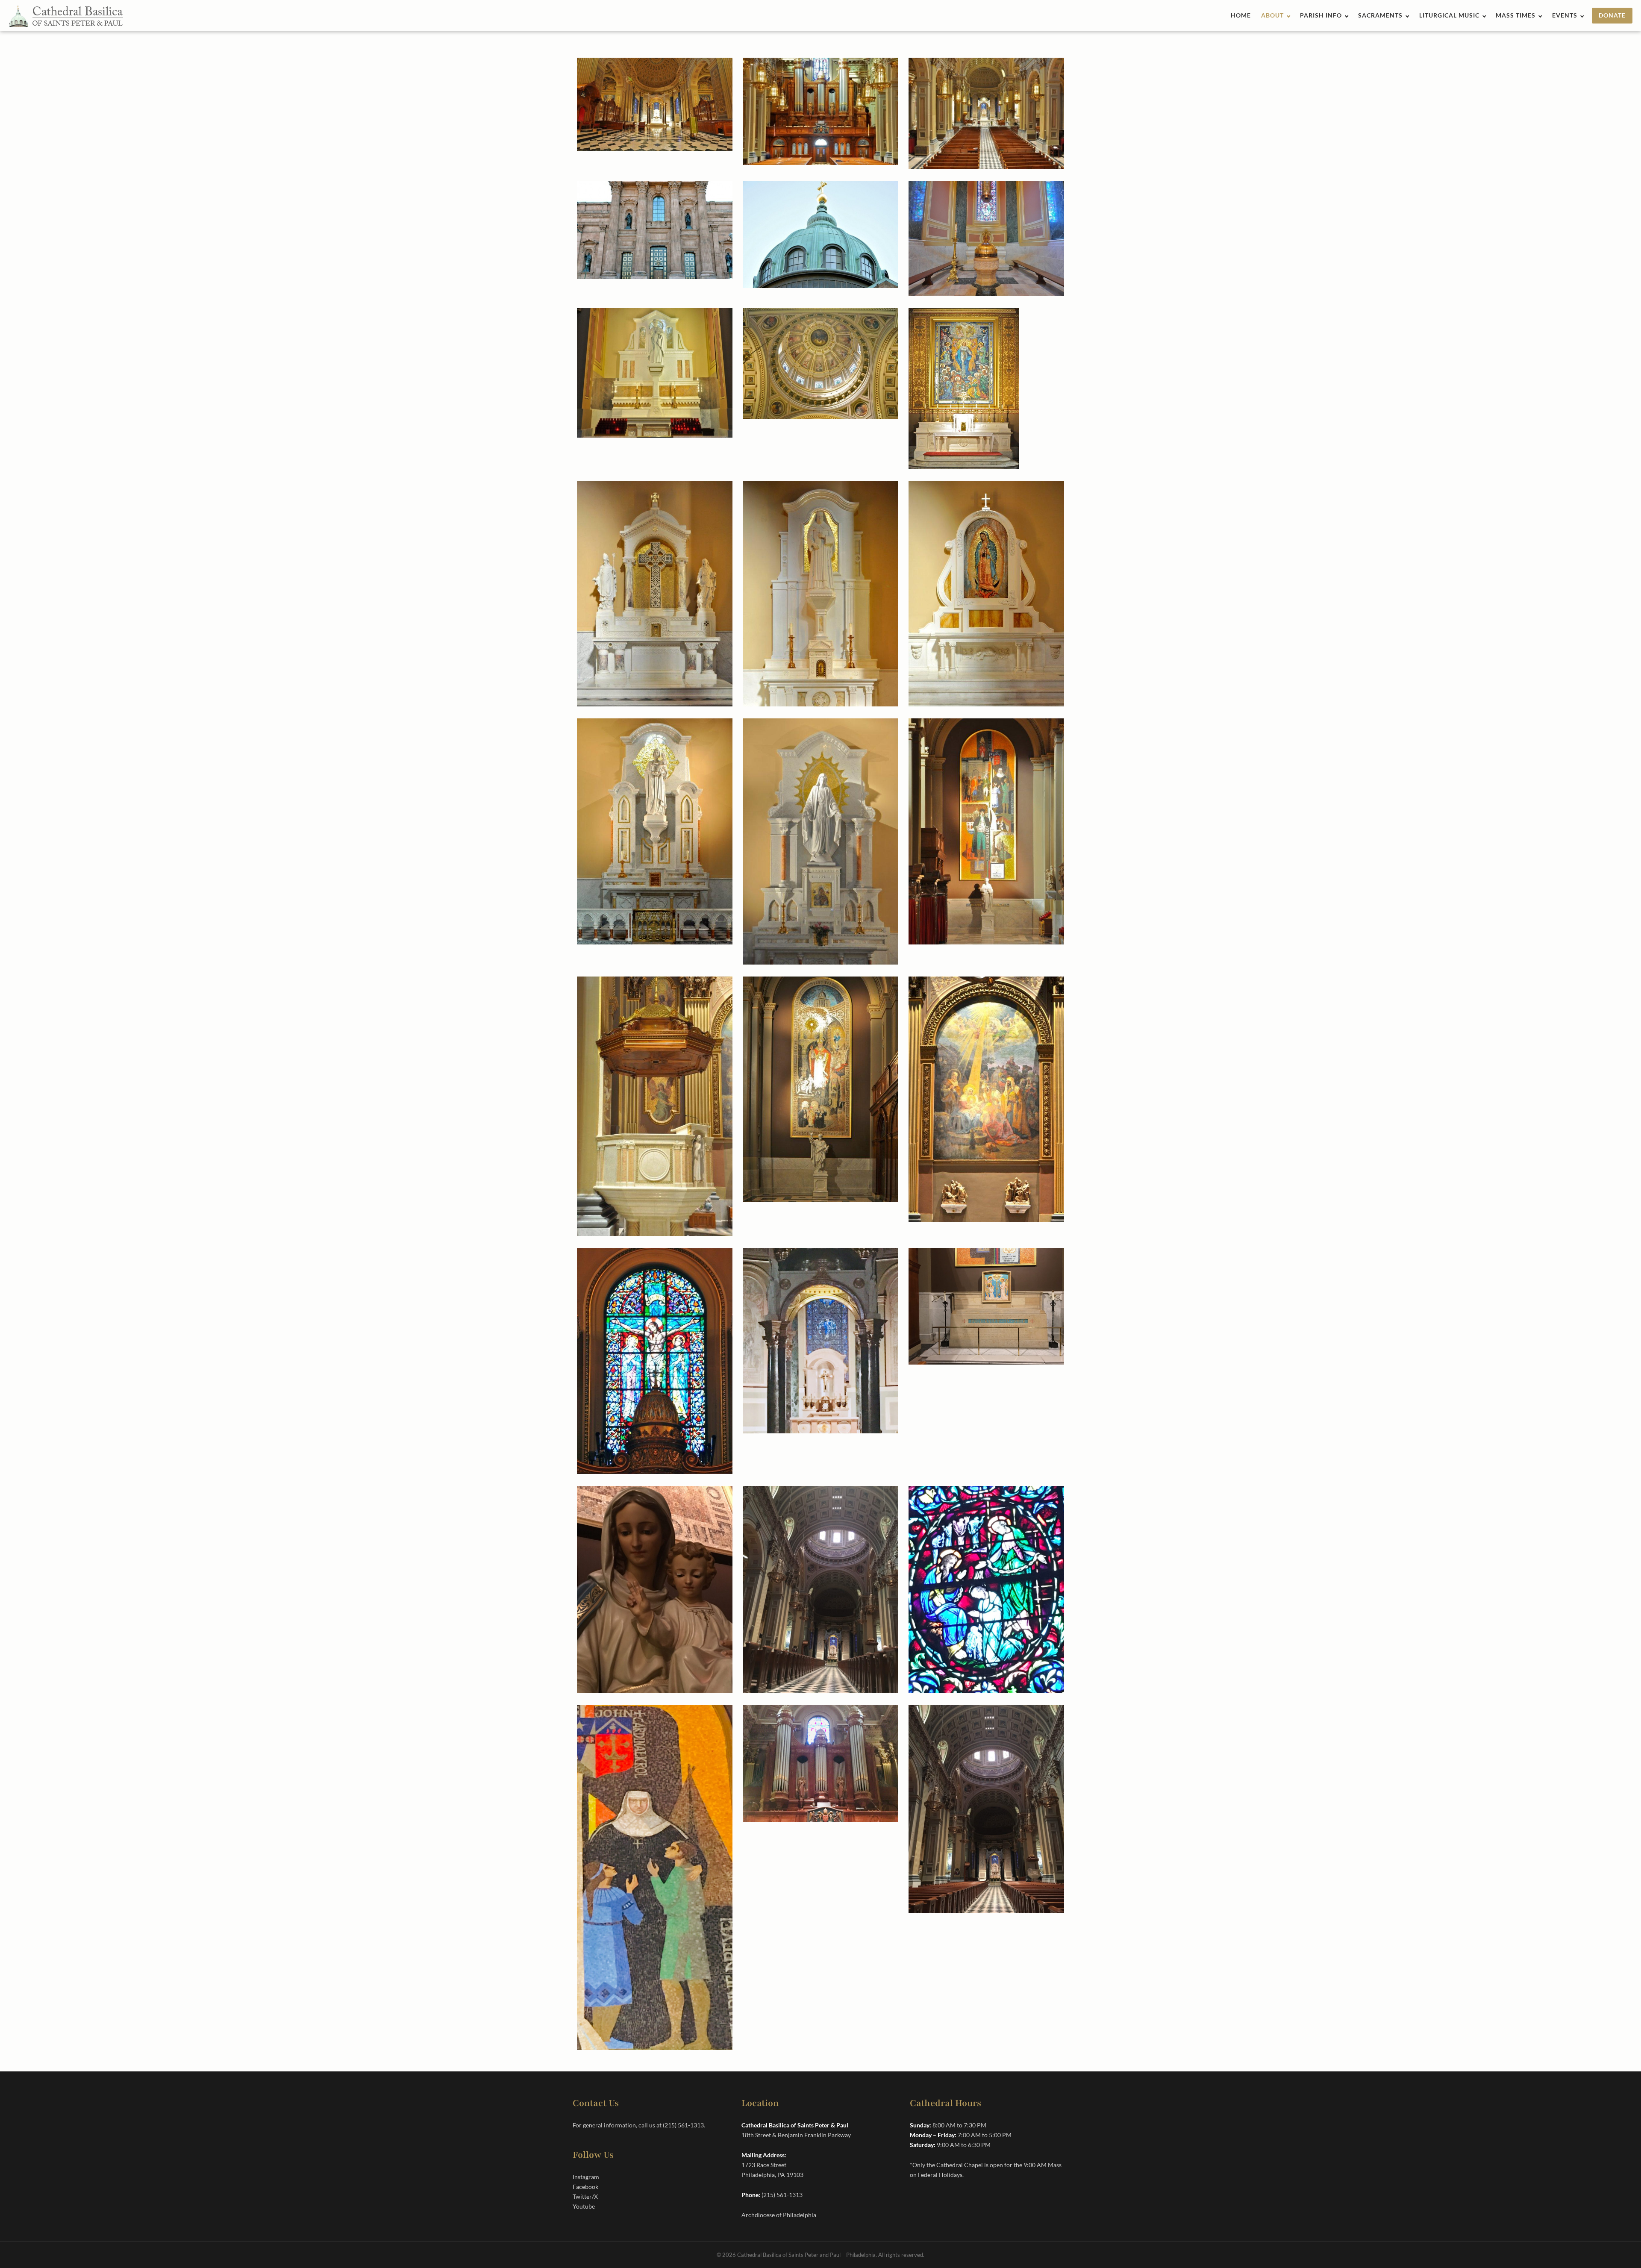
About (1272, 15)
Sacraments (1380, 15)
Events (1565, 15)
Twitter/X (585, 2196)
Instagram (586, 2177)
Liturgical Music (1449, 15)
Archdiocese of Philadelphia (779, 2215)
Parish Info (1321, 15)
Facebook (585, 2187)
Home (1241, 15)
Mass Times (1516, 15)
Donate (1612, 15)
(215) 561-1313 (683, 2125)
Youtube (584, 2206)
